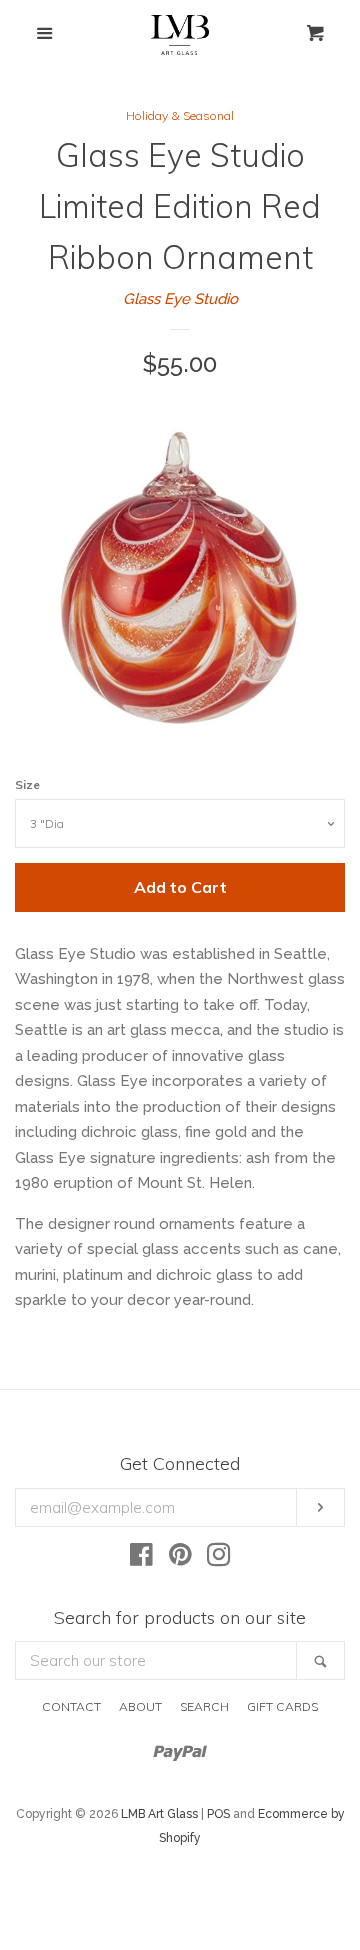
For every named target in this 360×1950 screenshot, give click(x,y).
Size (27, 784)
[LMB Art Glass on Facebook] (141, 1559)
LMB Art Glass (159, 1814)
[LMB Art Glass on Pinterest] (180, 1559)
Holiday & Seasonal (180, 115)
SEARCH (204, 1706)
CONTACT (71, 1706)
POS (218, 1814)
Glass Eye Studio (180, 299)
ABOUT (140, 1706)
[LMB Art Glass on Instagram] (219, 1559)
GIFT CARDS (282, 1706)
